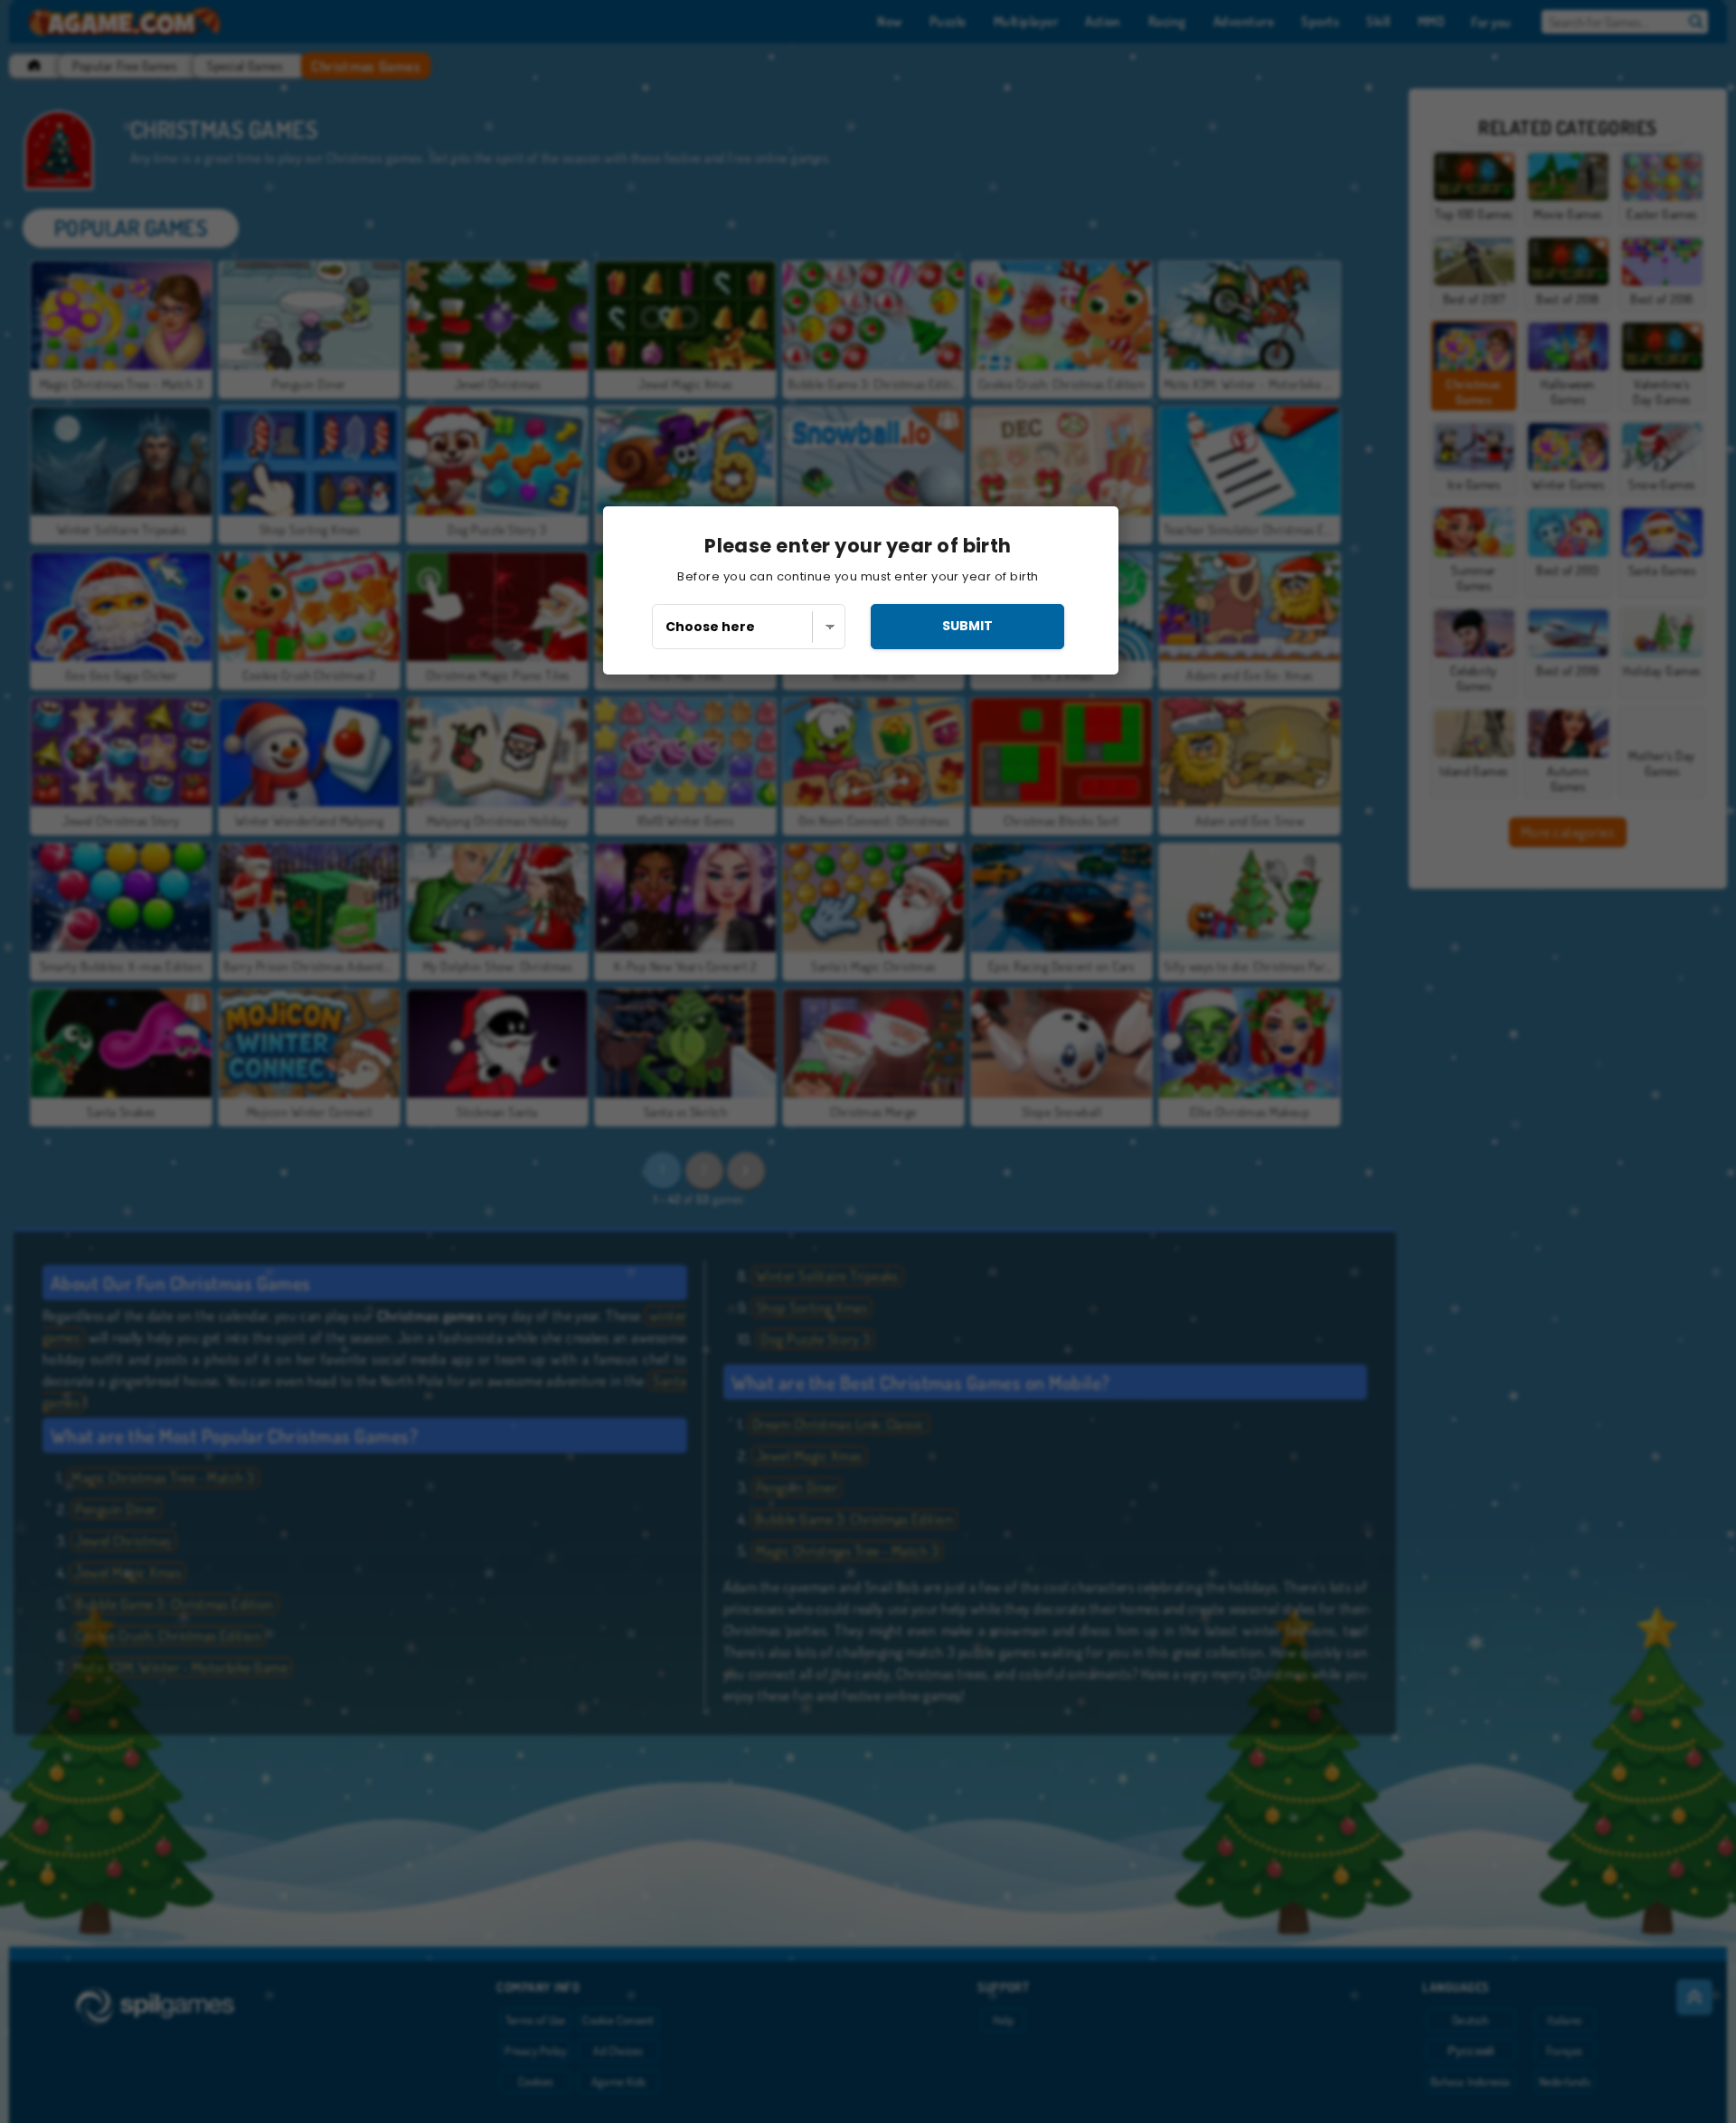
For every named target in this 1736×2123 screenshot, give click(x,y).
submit (967, 626)
